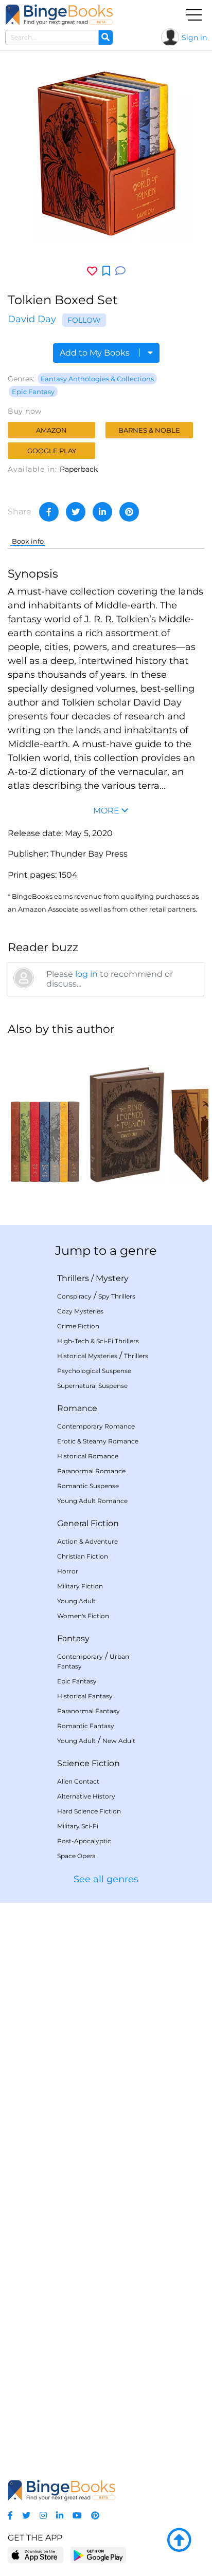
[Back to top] (179, 2541)
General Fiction (88, 1523)
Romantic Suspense (88, 1486)
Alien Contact (78, 1781)
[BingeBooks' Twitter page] (26, 2516)
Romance (77, 1408)
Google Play (52, 451)
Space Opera (76, 1856)
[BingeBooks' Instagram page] (43, 2516)
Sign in (194, 38)
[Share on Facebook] (49, 512)
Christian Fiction (83, 1556)
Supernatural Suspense (92, 1386)
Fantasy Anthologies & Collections (97, 379)
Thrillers (73, 1278)
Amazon (51, 430)
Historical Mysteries (87, 1356)
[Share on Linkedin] (102, 512)
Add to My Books (96, 353)
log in (86, 974)
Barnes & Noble (149, 430)
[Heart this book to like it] (92, 271)
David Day (32, 319)
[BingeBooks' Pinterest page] (95, 2516)
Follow (84, 320)
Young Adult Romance (92, 1501)
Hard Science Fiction (89, 1811)
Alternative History (86, 1796)
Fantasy (73, 1638)
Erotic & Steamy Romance (98, 1441)
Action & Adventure (87, 1541)
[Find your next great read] (59, 15)
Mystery (112, 1278)
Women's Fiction (83, 1616)
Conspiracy (74, 1296)
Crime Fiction (78, 1326)
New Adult (119, 1741)
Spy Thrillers (117, 1296)
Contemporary (80, 1656)
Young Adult (76, 1601)
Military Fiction (80, 1586)
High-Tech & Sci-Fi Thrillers (98, 1341)
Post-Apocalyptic (84, 1841)
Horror (68, 1571)
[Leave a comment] (120, 271)
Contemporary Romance (96, 1426)
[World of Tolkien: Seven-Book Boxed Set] (45, 1115)
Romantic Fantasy (86, 1726)
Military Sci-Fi (78, 1826)
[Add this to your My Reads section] (106, 271)
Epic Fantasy (33, 392)
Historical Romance (88, 1456)
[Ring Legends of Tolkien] (127, 1115)
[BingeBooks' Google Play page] (98, 2555)
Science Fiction (89, 1763)
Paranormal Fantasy (89, 1711)
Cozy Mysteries (80, 1311)
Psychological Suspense (94, 1371)
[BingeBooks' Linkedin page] (60, 2516)
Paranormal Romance (91, 1471)
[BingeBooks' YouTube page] (77, 2516)
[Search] (105, 38)
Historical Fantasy (85, 1696)
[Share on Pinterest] (129, 512)
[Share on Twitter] (76, 512)
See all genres (106, 1879)
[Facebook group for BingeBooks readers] (10, 2516)
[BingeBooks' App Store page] (36, 2555)
